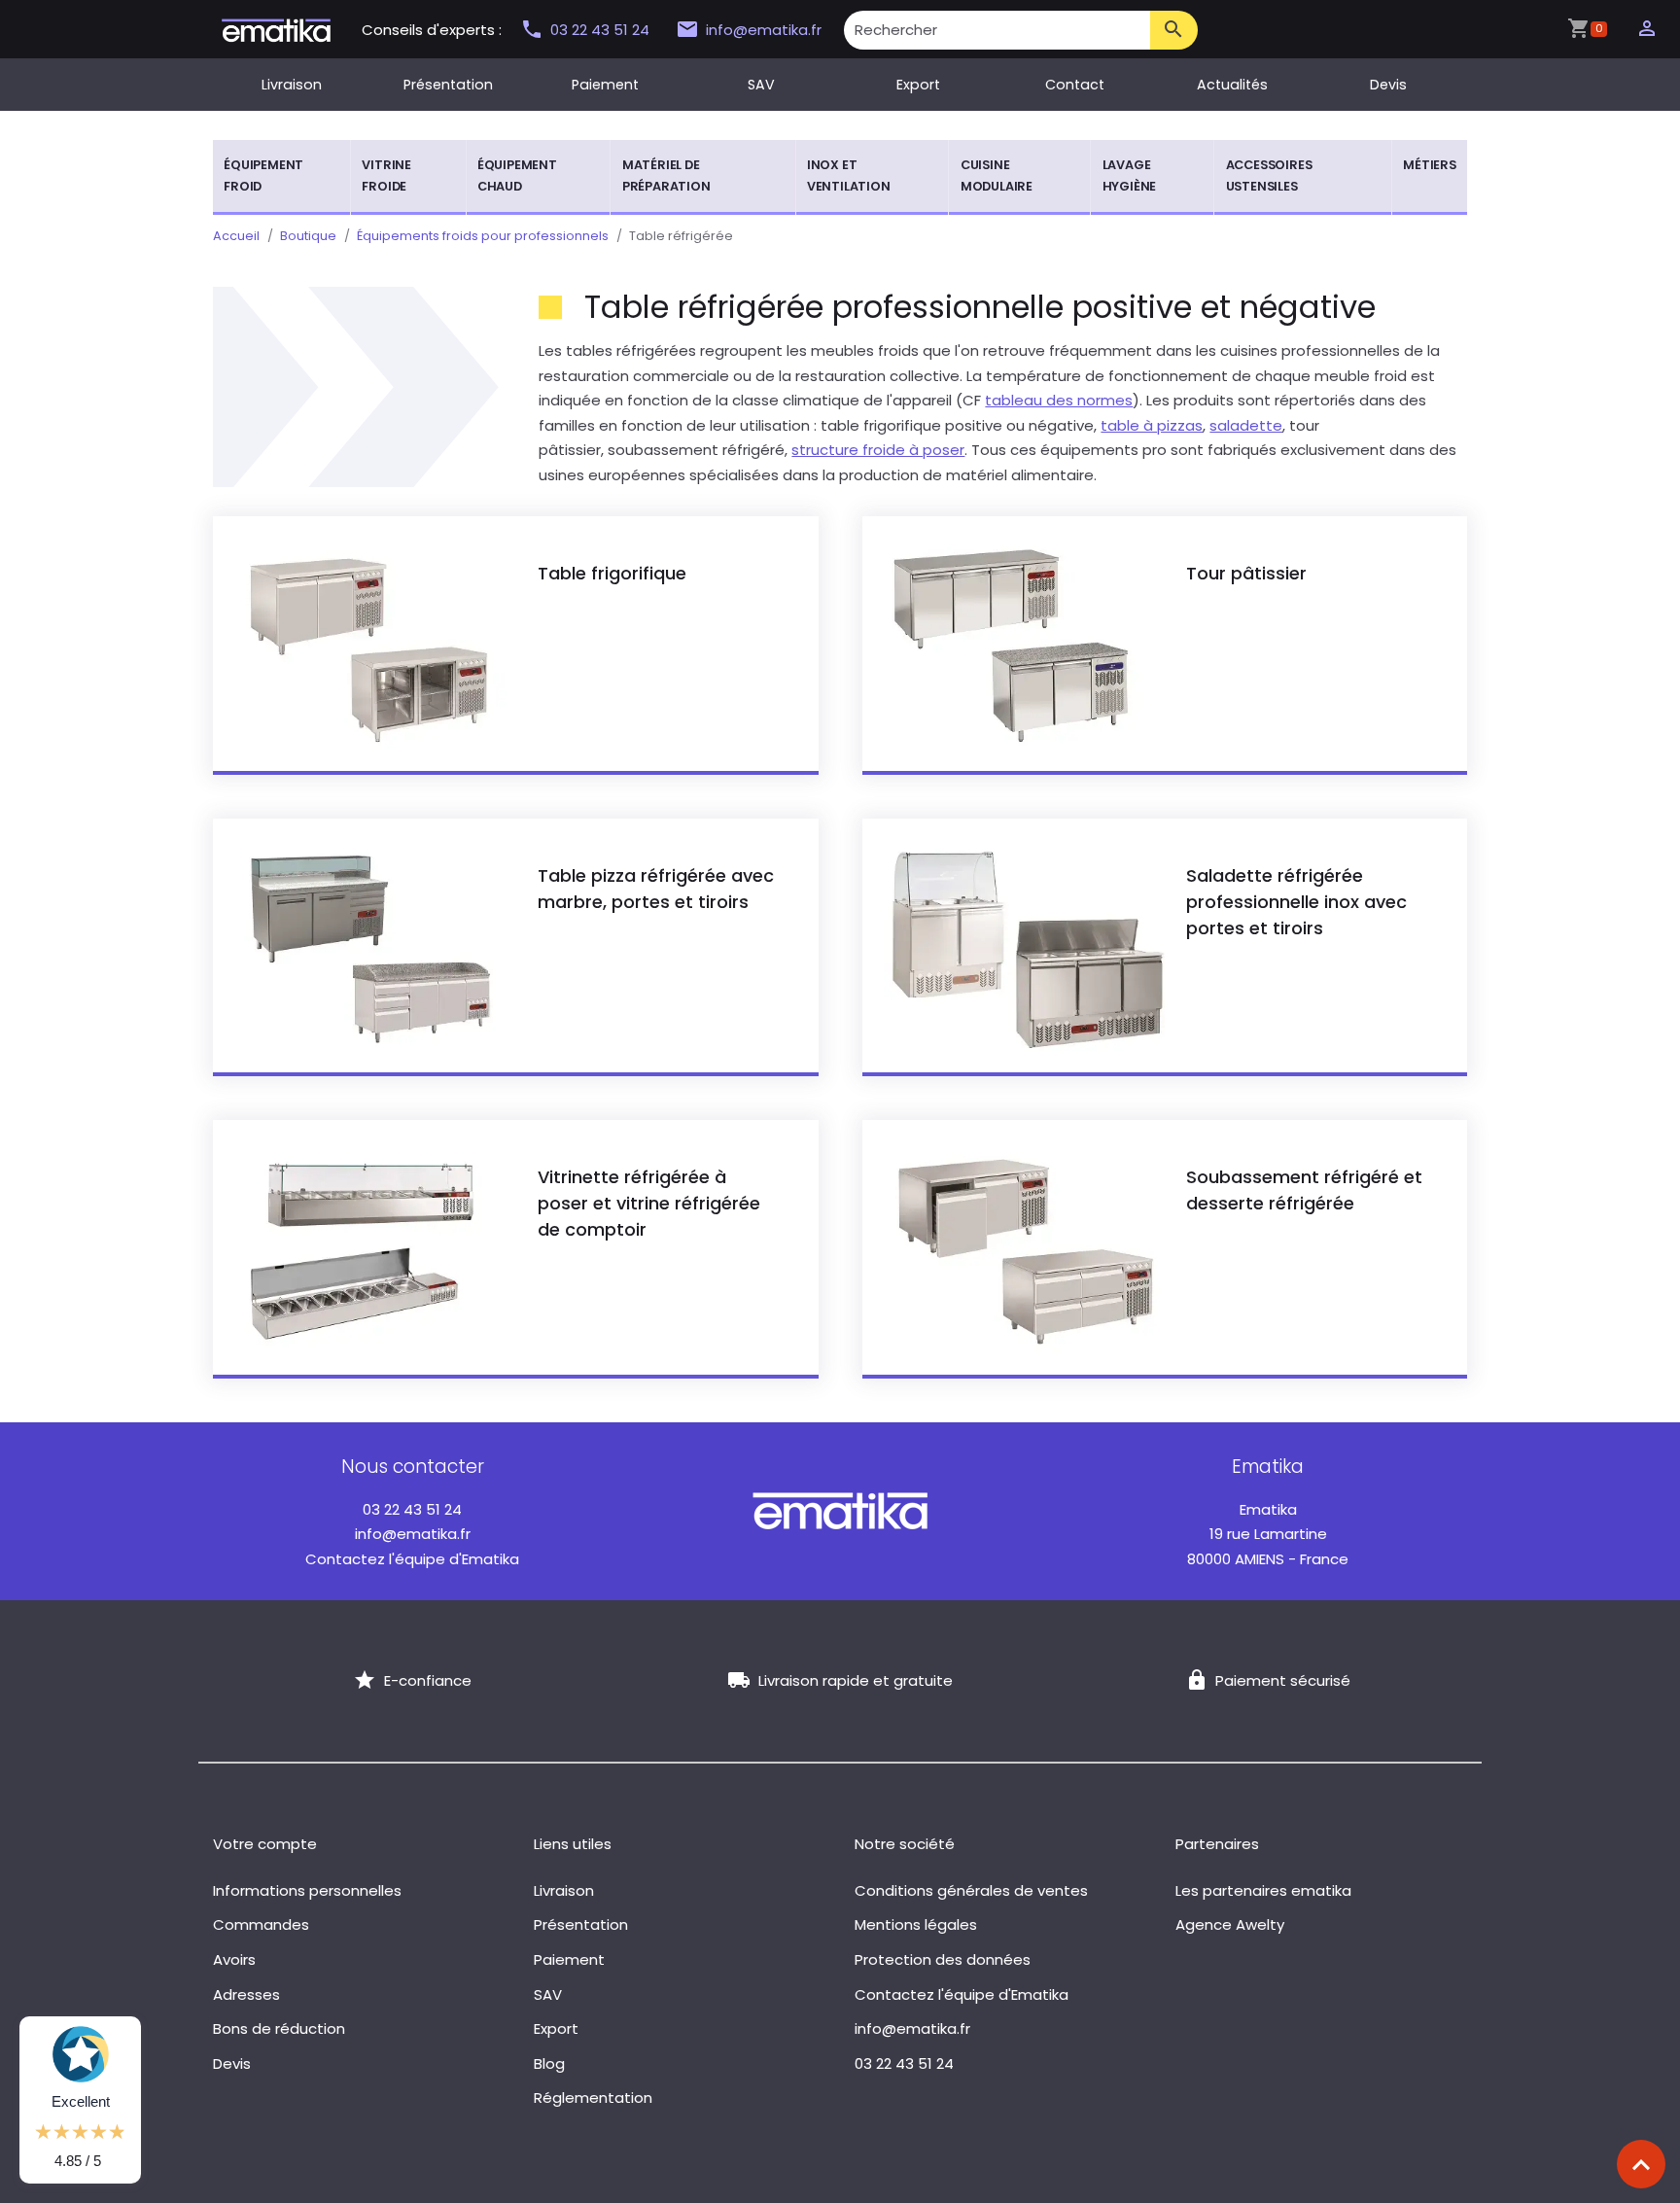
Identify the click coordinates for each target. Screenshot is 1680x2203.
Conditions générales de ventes (971, 1890)
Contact (1075, 85)
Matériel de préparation (666, 175)
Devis (1388, 85)
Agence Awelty (1230, 1924)
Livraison (292, 85)
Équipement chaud (517, 175)
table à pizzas (1152, 425)
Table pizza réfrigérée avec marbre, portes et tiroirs (656, 889)
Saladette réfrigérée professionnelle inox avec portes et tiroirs (1296, 902)
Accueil (236, 236)
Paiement (605, 85)
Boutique (308, 236)
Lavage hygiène (1130, 175)
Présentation (448, 85)
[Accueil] (276, 29)
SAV (761, 85)
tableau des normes (1059, 400)
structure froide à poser (878, 450)
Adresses (246, 1994)
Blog (549, 2063)
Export (918, 85)
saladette (1246, 425)
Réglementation (593, 2098)
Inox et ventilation (849, 175)
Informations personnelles (307, 1890)
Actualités (1232, 85)
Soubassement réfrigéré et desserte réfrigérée (1304, 1190)
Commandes (261, 1924)
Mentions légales (916, 1924)
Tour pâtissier (1246, 573)
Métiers (1430, 165)
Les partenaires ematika (1263, 1890)
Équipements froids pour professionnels (483, 236)
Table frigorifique (612, 573)
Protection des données (943, 1959)
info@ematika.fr (764, 30)
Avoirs (234, 1959)
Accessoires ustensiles (1269, 175)
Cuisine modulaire (997, 175)
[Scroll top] (1641, 2164)
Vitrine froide (386, 175)
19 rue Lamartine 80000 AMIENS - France (1268, 1534)
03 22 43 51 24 (602, 30)
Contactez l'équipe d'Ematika (412, 1559)
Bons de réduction (279, 2028)
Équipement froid (263, 175)
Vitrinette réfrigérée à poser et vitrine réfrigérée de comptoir (649, 1203)
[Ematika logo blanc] (840, 1510)
